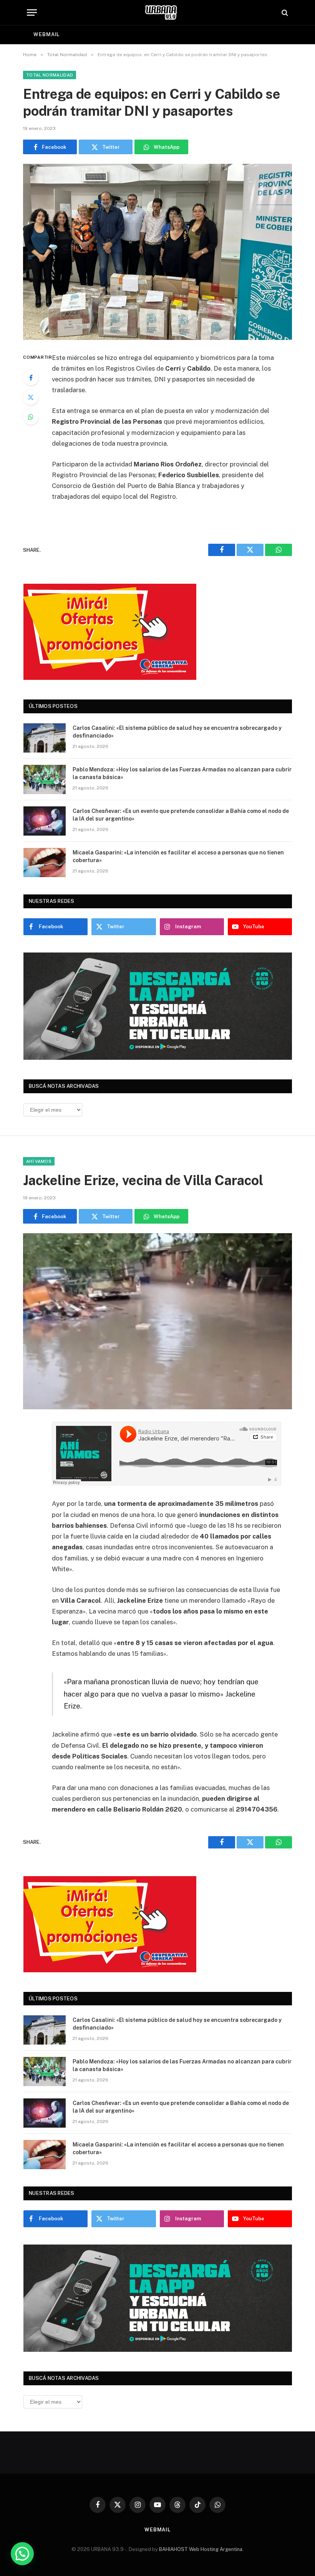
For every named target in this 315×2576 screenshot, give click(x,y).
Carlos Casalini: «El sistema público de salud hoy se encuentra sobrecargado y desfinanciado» (177, 732)
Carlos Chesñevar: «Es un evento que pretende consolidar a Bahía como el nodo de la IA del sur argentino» (181, 815)
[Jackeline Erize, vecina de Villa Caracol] (157, 1321)
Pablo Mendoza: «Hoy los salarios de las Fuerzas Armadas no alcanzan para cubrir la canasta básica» (182, 773)
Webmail (46, 34)
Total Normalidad (50, 75)
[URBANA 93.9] (161, 12)
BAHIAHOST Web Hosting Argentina (201, 2549)
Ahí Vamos (39, 1161)
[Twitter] (31, 397)
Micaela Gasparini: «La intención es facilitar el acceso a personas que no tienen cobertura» (178, 856)
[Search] (284, 12)
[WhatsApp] (31, 417)
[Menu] (32, 12)
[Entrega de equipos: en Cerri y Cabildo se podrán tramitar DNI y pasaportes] (157, 252)
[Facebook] (31, 378)
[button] (22, 2554)
